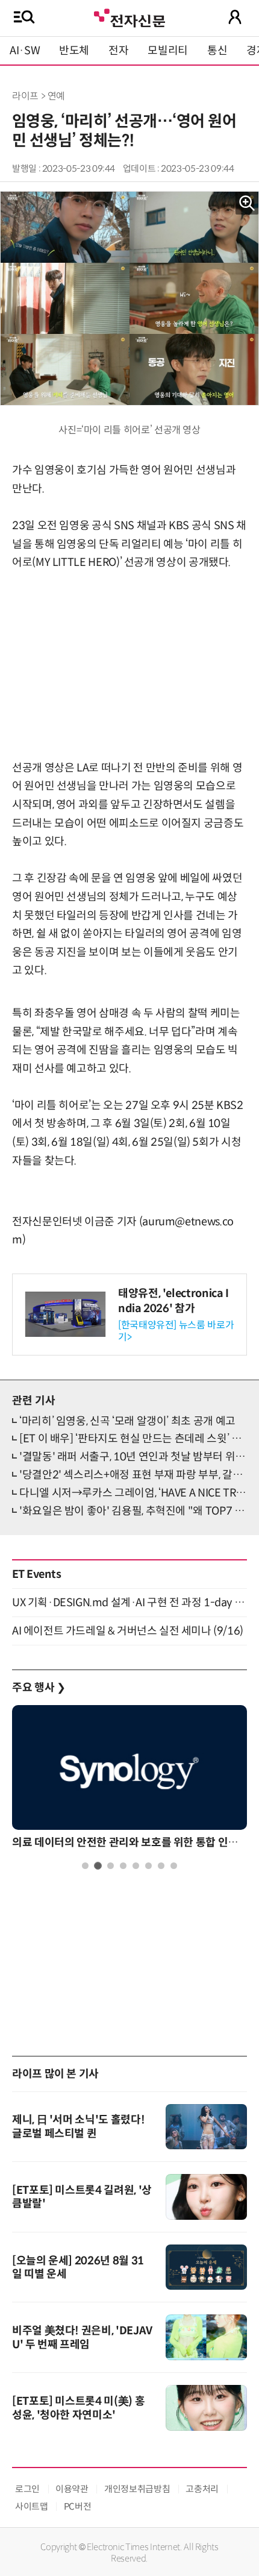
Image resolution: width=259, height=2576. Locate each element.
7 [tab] (161, 1866)
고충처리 (202, 2489)
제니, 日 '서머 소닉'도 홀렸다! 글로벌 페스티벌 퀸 (78, 2127)
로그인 (27, 2489)
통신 (217, 51)
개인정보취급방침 (137, 2489)
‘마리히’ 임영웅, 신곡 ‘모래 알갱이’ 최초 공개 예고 (127, 1421)
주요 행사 (39, 1688)
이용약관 (72, 2489)
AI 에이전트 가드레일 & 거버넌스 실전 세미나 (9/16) (128, 1631)
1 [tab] (85, 1866)
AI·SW (25, 51)
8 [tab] (174, 1866)
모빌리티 (168, 51)
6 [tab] (148, 1866)
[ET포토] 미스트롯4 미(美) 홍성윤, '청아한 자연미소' (78, 2408)
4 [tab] (123, 1866)
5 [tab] (136, 1866)
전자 (118, 51)
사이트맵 (32, 2506)
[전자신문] (129, 17)
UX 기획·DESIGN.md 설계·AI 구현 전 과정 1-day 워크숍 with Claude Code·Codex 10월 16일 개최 (129, 1603)
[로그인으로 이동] (235, 17)
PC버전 (78, 2506)
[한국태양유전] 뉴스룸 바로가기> (176, 1331)
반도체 (74, 51)
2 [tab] (98, 1866)
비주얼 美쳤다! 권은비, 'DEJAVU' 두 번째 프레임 (82, 2338)
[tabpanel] (129, 1780)
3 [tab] (111, 1866)
